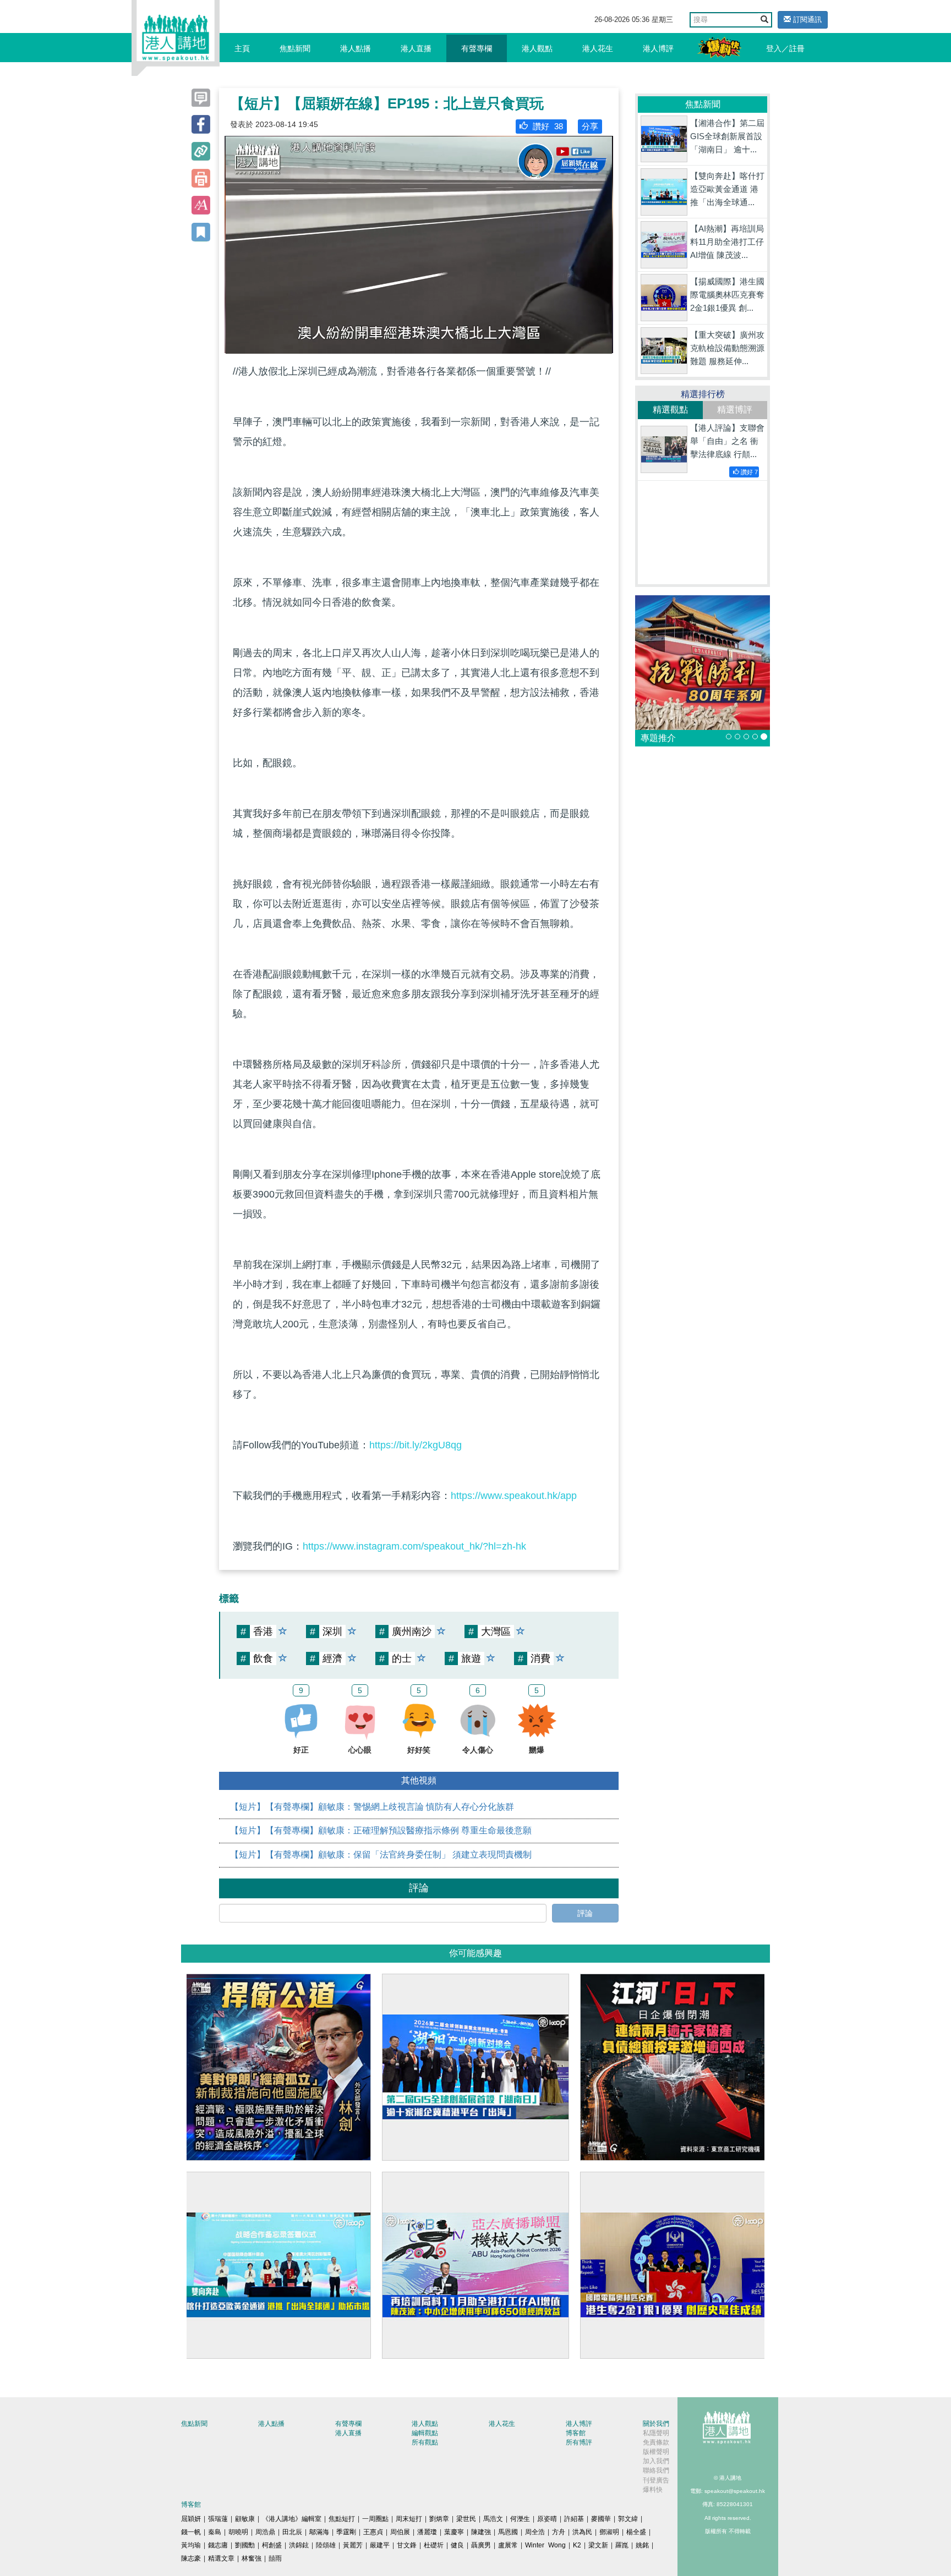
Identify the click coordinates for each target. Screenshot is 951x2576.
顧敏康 (245, 2519)
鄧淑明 (609, 2532)
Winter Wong (545, 2545)
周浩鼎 (265, 2532)
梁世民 (466, 2519)
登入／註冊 (785, 48)
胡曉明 (238, 2532)
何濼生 (520, 2519)
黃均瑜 (191, 2545)
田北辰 (292, 2532)
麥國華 (601, 2519)
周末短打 (409, 2519)
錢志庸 (218, 2545)
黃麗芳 (353, 2545)
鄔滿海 (319, 2532)
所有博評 (579, 2442)
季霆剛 (346, 2532)
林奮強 (252, 2558)
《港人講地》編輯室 (292, 2519)
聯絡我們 (656, 2470)
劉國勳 (245, 2545)
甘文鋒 (407, 2545)
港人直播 (416, 48)
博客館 (576, 2433)
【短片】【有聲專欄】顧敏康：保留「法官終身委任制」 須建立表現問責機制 (381, 1855)
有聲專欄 (477, 48)
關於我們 (656, 2424)
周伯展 (400, 2532)
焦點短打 (342, 2519)
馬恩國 (508, 2532)
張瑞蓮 (218, 2519)
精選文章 (221, 2558)
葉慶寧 (454, 2532)
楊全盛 (636, 2532)
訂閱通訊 (806, 20)
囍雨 (275, 2558)
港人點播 (356, 48)
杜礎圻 (434, 2545)
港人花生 (598, 48)
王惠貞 (373, 2532)
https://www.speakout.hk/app (514, 1496)
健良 (457, 2545)
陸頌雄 (326, 2545)
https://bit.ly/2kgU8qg (416, 1445)
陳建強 (481, 2532)
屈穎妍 (191, 2519)
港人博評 (658, 48)
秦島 (215, 2532)
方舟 (559, 2532)
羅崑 (622, 2545)
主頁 (242, 48)
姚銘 (642, 2545)
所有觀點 (425, 2442)
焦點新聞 (295, 48)
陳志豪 (191, 2558)
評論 (585, 1913)
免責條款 (656, 2442)
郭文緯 (628, 2519)
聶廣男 (481, 2545)
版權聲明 (656, 2452)
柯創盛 (272, 2545)
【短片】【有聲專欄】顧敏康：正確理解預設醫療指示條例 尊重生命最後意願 (381, 1830)
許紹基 (574, 2519)
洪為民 (582, 2532)
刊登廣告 (656, 2480)
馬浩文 (493, 2519)
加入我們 (656, 2461)
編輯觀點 (425, 2433)
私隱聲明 (656, 2433)
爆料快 (653, 2490)
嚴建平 (380, 2545)
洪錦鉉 (299, 2545)
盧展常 (508, 2545)
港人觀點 (537, 48)
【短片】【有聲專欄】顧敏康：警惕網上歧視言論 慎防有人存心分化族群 (372, 1807)
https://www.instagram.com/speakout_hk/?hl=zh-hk (414, 1546)
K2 (577, 2545)
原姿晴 (547, 2519)
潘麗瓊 (427, 2532)
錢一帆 (191, 2532)
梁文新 (598, 2545)
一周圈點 (375, 2519)
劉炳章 (439, 2519)
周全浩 (535, 2532)
